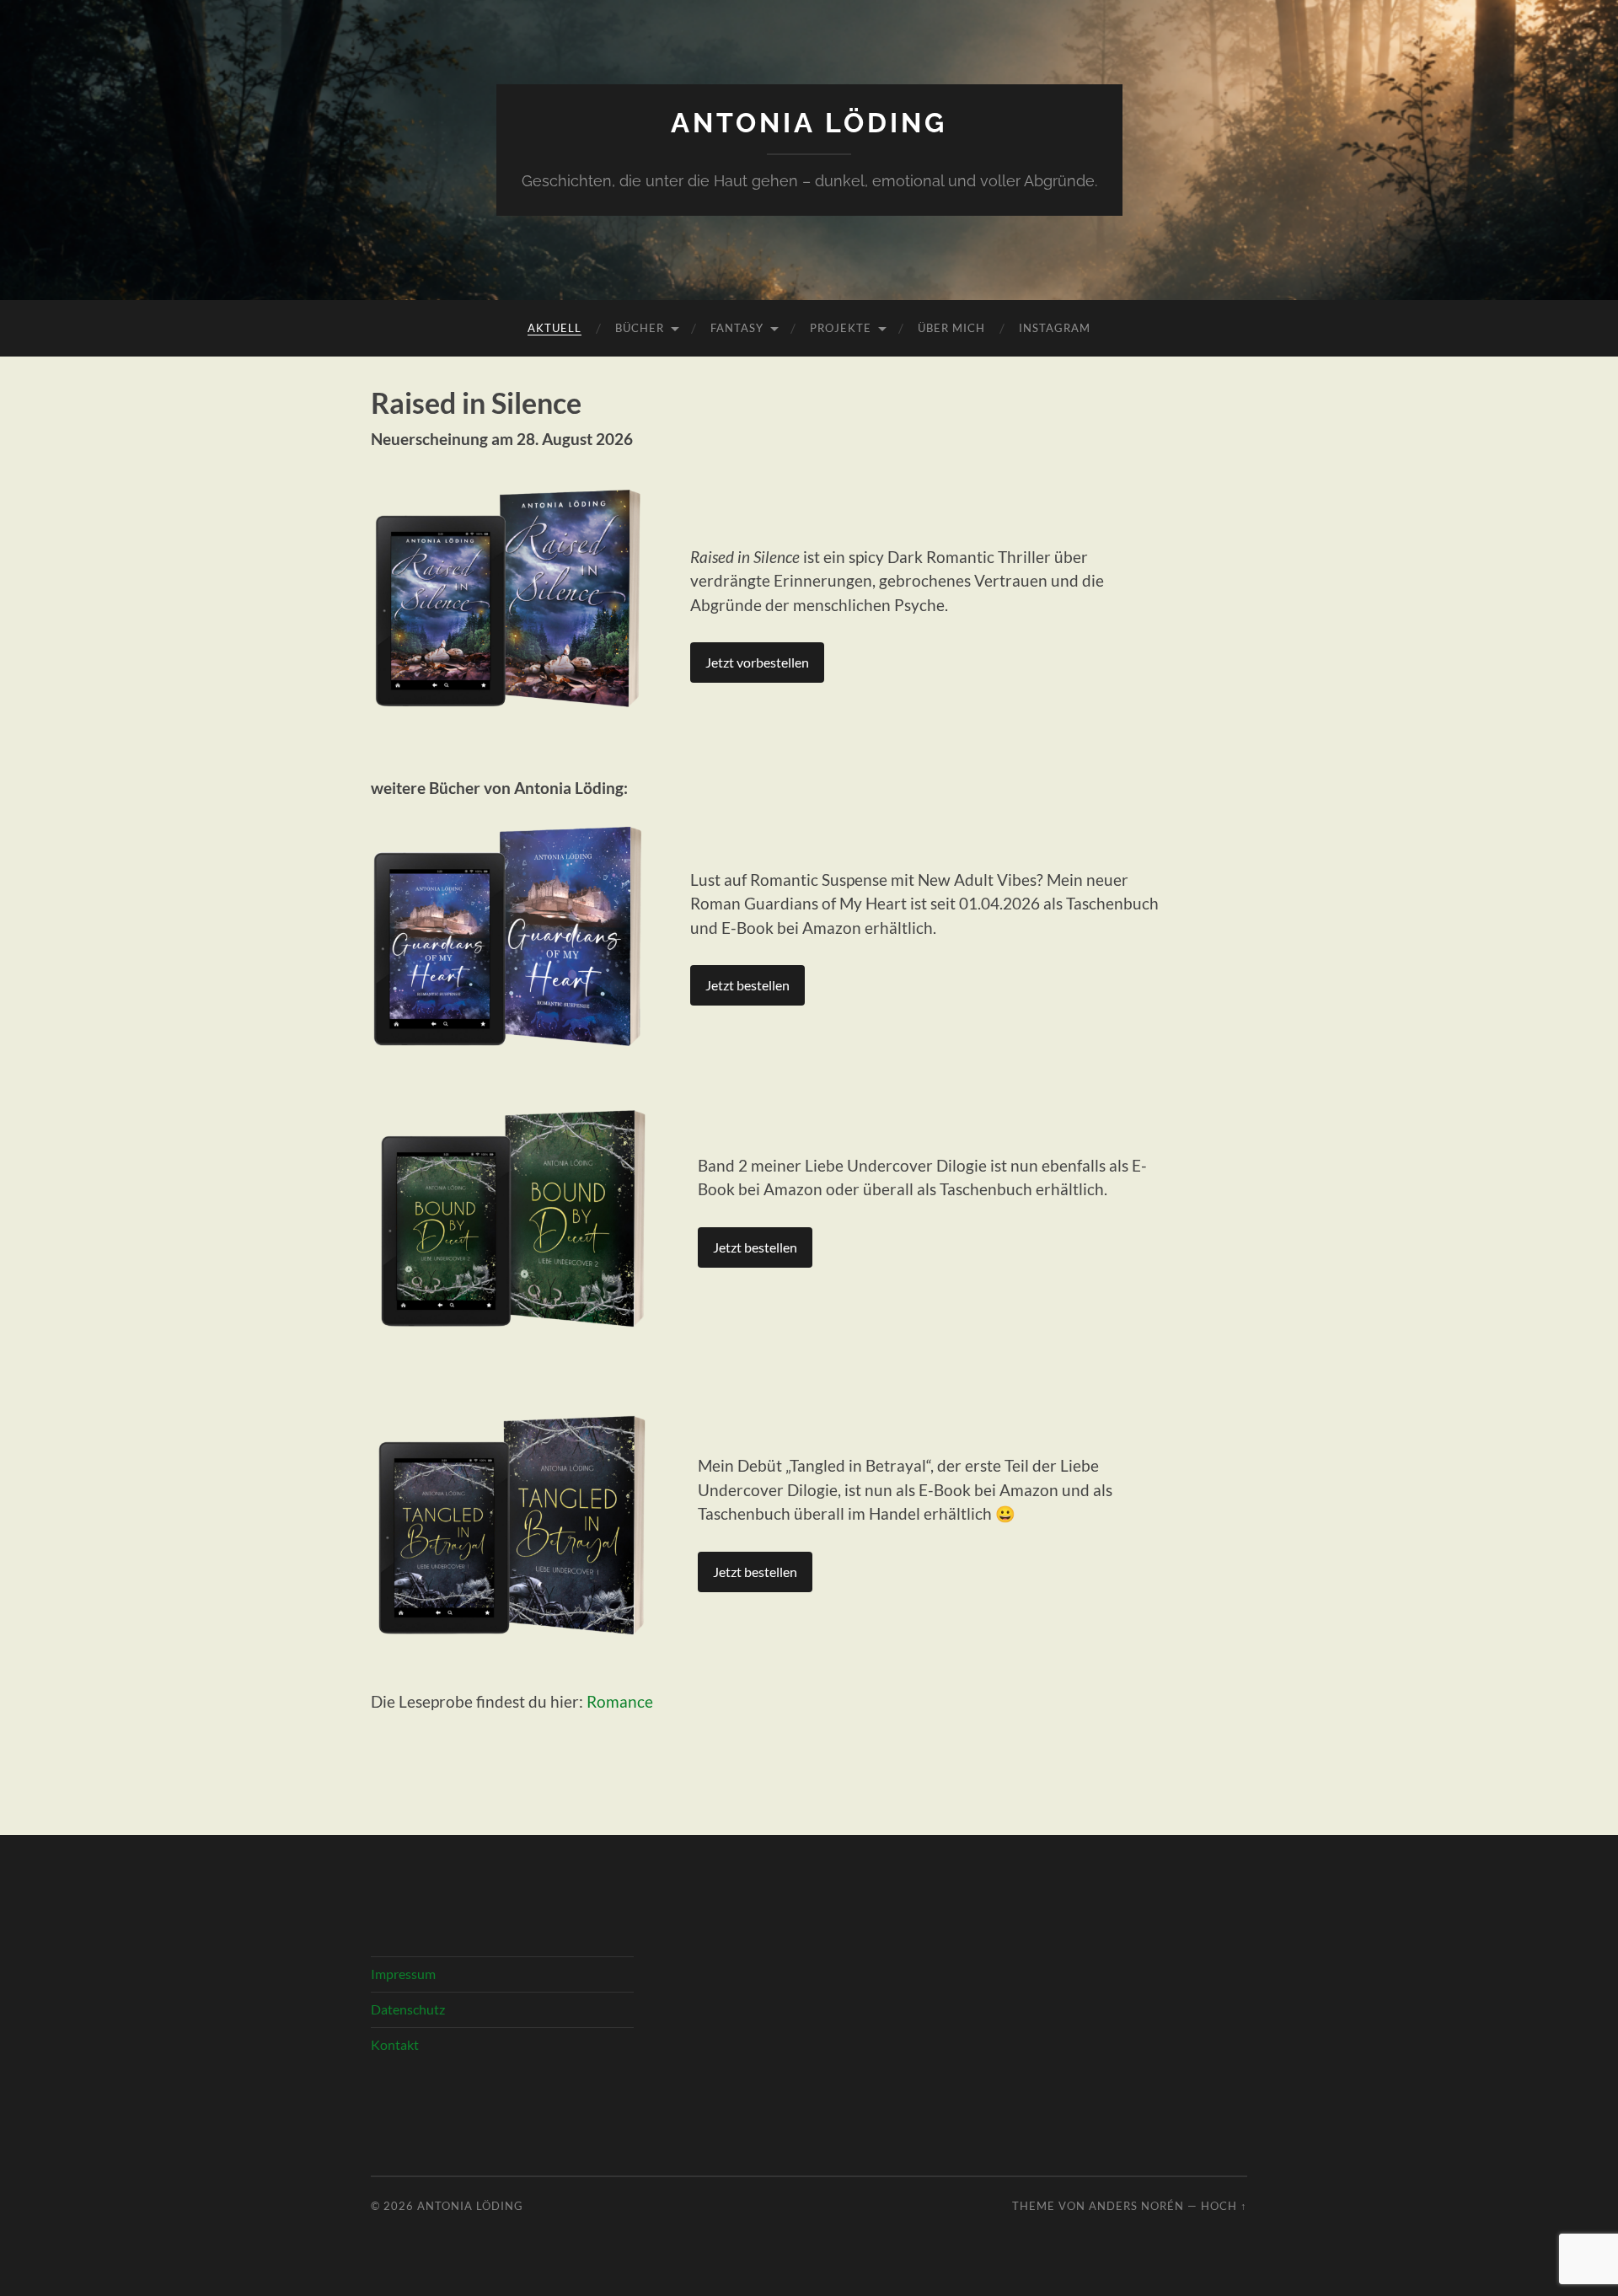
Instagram (1055, 328)
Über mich (951, 328)
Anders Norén (1136, 2206)
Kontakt (395, 2044)
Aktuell (555, 328)
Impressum (403, 1974)
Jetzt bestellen (747, 985)
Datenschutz (408, 2009)
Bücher (640, 328)
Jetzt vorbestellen (757, 662)
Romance (620, 1701)
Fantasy (737, 328)
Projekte (841, 328)
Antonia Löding (809, 123)
